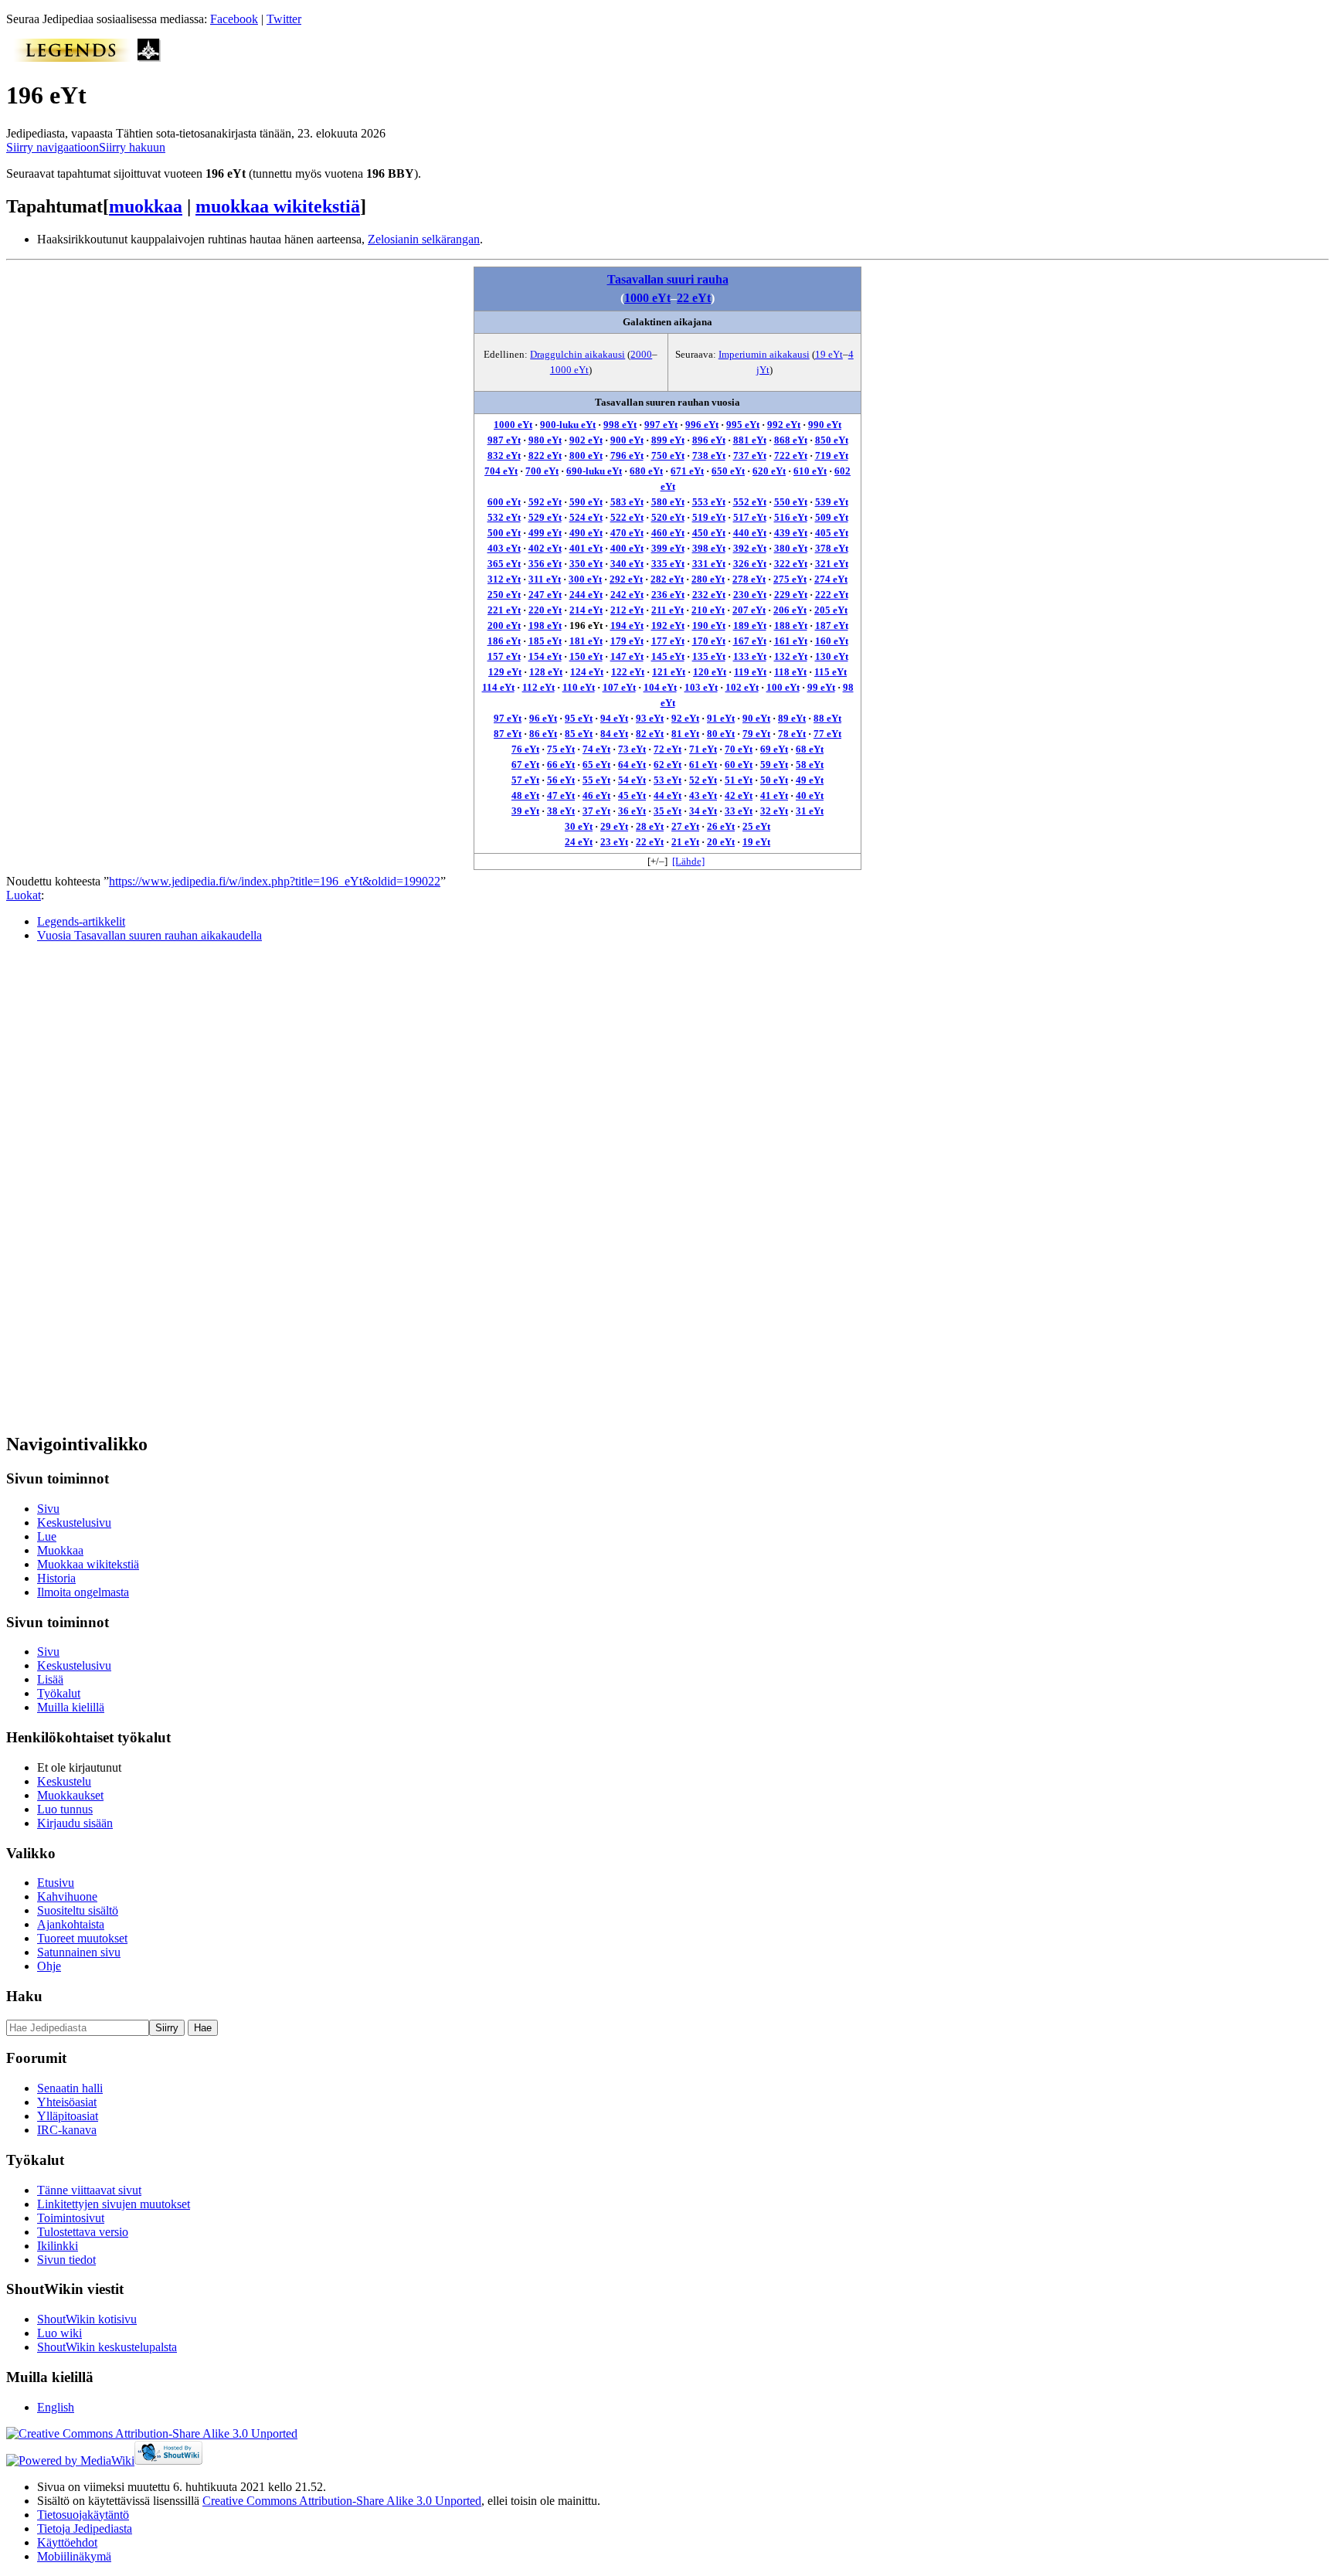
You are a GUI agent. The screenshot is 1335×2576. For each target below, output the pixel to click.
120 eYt (710, 672)
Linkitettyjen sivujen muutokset (114, 2204)
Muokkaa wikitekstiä (88, 1564)
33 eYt (739, 811)
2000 (641, 354)
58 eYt (810, 765)
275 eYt (790, 579)
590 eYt (586, 502)
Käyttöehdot (67, 2542)
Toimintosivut (71, 2218)
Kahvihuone (67, 1896)
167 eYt (750, 641)
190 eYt (709, 625)
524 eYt (586, 517)
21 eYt (685, 842)
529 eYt (545, 517)
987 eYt (504, 440)
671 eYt (687, 471)
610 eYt (810, 471)
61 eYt (703, 765)
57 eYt (525, 780)
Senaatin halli (70, 2088)
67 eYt (525, 765)
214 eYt (586, 610)
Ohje (49, 1966)
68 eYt (810, 749)
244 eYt (586, 595)
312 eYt (504, 579)
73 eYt (632, 749)
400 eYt (627, 548)
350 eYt (586, 564)
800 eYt (586, 455)
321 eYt (832, 564)
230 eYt (750, 595)
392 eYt (750, 548)
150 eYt (586, 656)
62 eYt (667, 765)
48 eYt (525, 795)
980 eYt (545, 440)
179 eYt (627, 641)
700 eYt (542, 471)
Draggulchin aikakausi (577, 354)
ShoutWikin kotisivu (87, 2319)
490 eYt (586, 533)
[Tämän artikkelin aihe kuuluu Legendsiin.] (72, 58)
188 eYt (791, 625)
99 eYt (821, 687)
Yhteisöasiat (67, 2102)
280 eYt (708, 579)
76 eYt (525, 749)
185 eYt (545, 641)
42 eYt (739, 795)
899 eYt (668, 440)
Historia (56, 1578)
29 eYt (614, 826)
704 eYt (501, 471)
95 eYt (579, 718)
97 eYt (508, 718)
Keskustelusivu (74, 1522)
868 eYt (791, 440)
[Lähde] (688, 861)
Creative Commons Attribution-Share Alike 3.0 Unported (342, 2501)
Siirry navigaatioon (53, 147)
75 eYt (561, 749)
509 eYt (832, 517)
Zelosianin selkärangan (424, 239)
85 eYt (579, 734)
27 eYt (685, 826)
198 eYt (545, 625)
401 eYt (586, 548)
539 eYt (832, 502)
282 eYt (667, 579)
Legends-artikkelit (81, 921)
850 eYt (832, 440)
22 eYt (694, 298)
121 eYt (669, 672)
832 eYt (504, 455)
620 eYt (769, 471)
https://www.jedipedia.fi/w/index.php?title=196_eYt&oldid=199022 (275, 881)
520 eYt (668, 517)
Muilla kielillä (71, 1707)
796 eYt (627, 455)
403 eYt (504, 548)
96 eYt (543, 718)
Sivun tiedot (66, 2260)
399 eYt (668, 548)
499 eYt (545, 533)
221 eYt (504, 610)
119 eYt (750, 672)
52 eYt (703, 780)
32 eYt (774, 811)
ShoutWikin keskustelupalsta (107, 2347)
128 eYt (546, 672)
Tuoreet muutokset (82, 1938)
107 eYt (619, 687)
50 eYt (774, 780)
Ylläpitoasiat (68, 2116)
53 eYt (667, 780)
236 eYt (668, 595)
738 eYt (709, 455)
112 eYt (538, 687)
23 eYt (614, 842)
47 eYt (561, 795)
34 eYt (703, 811)
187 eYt (832, 625)
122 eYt (628, 672)
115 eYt (831, 672)
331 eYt (709, 564)
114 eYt (498, 687)
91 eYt (721, 718)
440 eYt (750, 533)
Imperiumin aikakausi (764, 354)
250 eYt (504, 595)
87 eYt (508, 734)
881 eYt (750, 440)
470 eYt (627, 533)
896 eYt (709, 440)
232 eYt (709, 595)
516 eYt (791, 517)
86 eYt (543, 734)
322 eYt (791, 564)
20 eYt (721, 842)
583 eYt (627, 502)
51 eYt (739, 780)
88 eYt (827, 718)
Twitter (284, 19)
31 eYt (810, 811)
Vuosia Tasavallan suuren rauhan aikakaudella (149, 935)
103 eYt (701, 687)
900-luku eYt (568, 425)
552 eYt (750, 502)
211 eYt (667, 610)
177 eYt (668, 641)
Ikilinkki (58, 2246)
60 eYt (739, 765)
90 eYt (756, 718)
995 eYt (743, 425)
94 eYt (614, 718)
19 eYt (829, 354)
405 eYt (832, 533)
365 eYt (504, 564)
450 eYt (709, 533)
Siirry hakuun (132, 147)
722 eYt (791, 455)
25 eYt (756, 826)
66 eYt (561, 765)
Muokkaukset (70, 1795)
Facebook (234, 19)
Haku (24, 1996)
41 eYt (774, 795)
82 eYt (650, 734)
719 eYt (832, 455)
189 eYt (750, 625)
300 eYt (585, 579)
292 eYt (626, 579)
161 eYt (791, 641)
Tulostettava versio (83, 2232)
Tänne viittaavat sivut (89, 2190)
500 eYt (504, 533)
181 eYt (586, 641)
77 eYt (827, 734)
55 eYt (596, 780)
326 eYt (750, 564)
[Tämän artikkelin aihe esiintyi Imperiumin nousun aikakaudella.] (149, 58)
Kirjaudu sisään (75, 1823)
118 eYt (790, 672)
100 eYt (783, 687)
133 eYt (750, 656)
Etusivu (56, 1883)
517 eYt (750, 517)
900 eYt (627, 440)
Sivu (48, 1509)
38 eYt (561, 811)
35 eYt (667, 811)
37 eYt (596, 811)
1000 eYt (647, 298)
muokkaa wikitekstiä (278, 206)
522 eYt (627, 517)
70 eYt (739, 749)
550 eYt (791, 502)
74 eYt (596, 749)
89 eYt (792, 718)
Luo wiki (59, 2333)
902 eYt (586, 440)
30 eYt (579, 826)
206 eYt (790, 610)
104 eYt (660, 687)
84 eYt (614, 734)
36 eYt (632, 811)
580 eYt (668, 502)
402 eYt (545, 548)
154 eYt (545, 656)
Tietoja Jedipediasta (85, 2528)
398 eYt (709, 548)
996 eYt (702, 425)
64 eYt (632, 765)
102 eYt (742, 687)
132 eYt (791, 656)
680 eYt (646, 471)
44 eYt (667, 795)
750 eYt (668, 455)
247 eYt (545, 595)
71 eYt (703, 749)
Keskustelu (64, 1781)
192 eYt (668, 625)
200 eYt (504, 625)
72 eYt (667, 749)
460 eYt (668, 533)
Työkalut (59, 1693)
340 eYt (627, 564)
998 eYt (620, 425)
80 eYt (721, 734)
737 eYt (750, 455)
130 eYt (832, 656)
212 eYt (627, 610)
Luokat (24, 895)
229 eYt (791, 595)
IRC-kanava (67, 2130)
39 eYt (525, 811)
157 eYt (504, 656)
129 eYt (505, 672)
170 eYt (709, 641)
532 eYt (504, 517)
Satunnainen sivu (79, 1952)
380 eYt (791, 548)
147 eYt (627, 656)
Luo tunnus (65, 1809)
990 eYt (825, 425)
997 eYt (661, 425)
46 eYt (596, 795)
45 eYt (632, 795)
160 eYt (832, 641)
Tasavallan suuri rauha (668, 279)
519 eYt (709, 517)
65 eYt (596, 765)
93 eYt (650, 718)
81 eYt (685, 734)
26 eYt (721, 826)
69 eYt (774, 749)
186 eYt (504, 641)
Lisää (50, 1679)
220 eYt (545, 610)
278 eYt (749, 579)
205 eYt (831, 610)
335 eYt (668, 564)
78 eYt (792, 734)
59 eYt (774, 765)
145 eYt (668, 656)
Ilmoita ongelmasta (83, 1592)
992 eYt (784, 425)
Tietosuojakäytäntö (83, 2515)
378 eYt (832, 548)
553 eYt (709, 502)
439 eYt (791, 533)
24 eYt (579, 842)
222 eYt (832, 595)
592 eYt (545, 502)
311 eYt (545, 579)
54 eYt (632, 780)
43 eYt (703, 795)
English (56, 2407)
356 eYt (545, 564)
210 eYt (708, 610)
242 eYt (627, 595)
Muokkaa (60, 1550)
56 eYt (561, 780)
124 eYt (587, 672)
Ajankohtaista (71, 1924)
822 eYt (545, 455)
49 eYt (810, 780)
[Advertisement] (122, 1187)
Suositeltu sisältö (78, 1910)
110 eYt (579, 687)
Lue (47, 1536)
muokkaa (146, 206)
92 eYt (685, 718)
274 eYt (831, 579)
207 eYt (749, 610)
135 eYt (709, 656)
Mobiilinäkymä (74, 2556)
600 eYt (504, 502)
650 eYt (728, 471)
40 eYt (810, 795)
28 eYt (650, 826)
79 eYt (756, 734)
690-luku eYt (594, 471)
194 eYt (627, 625)
